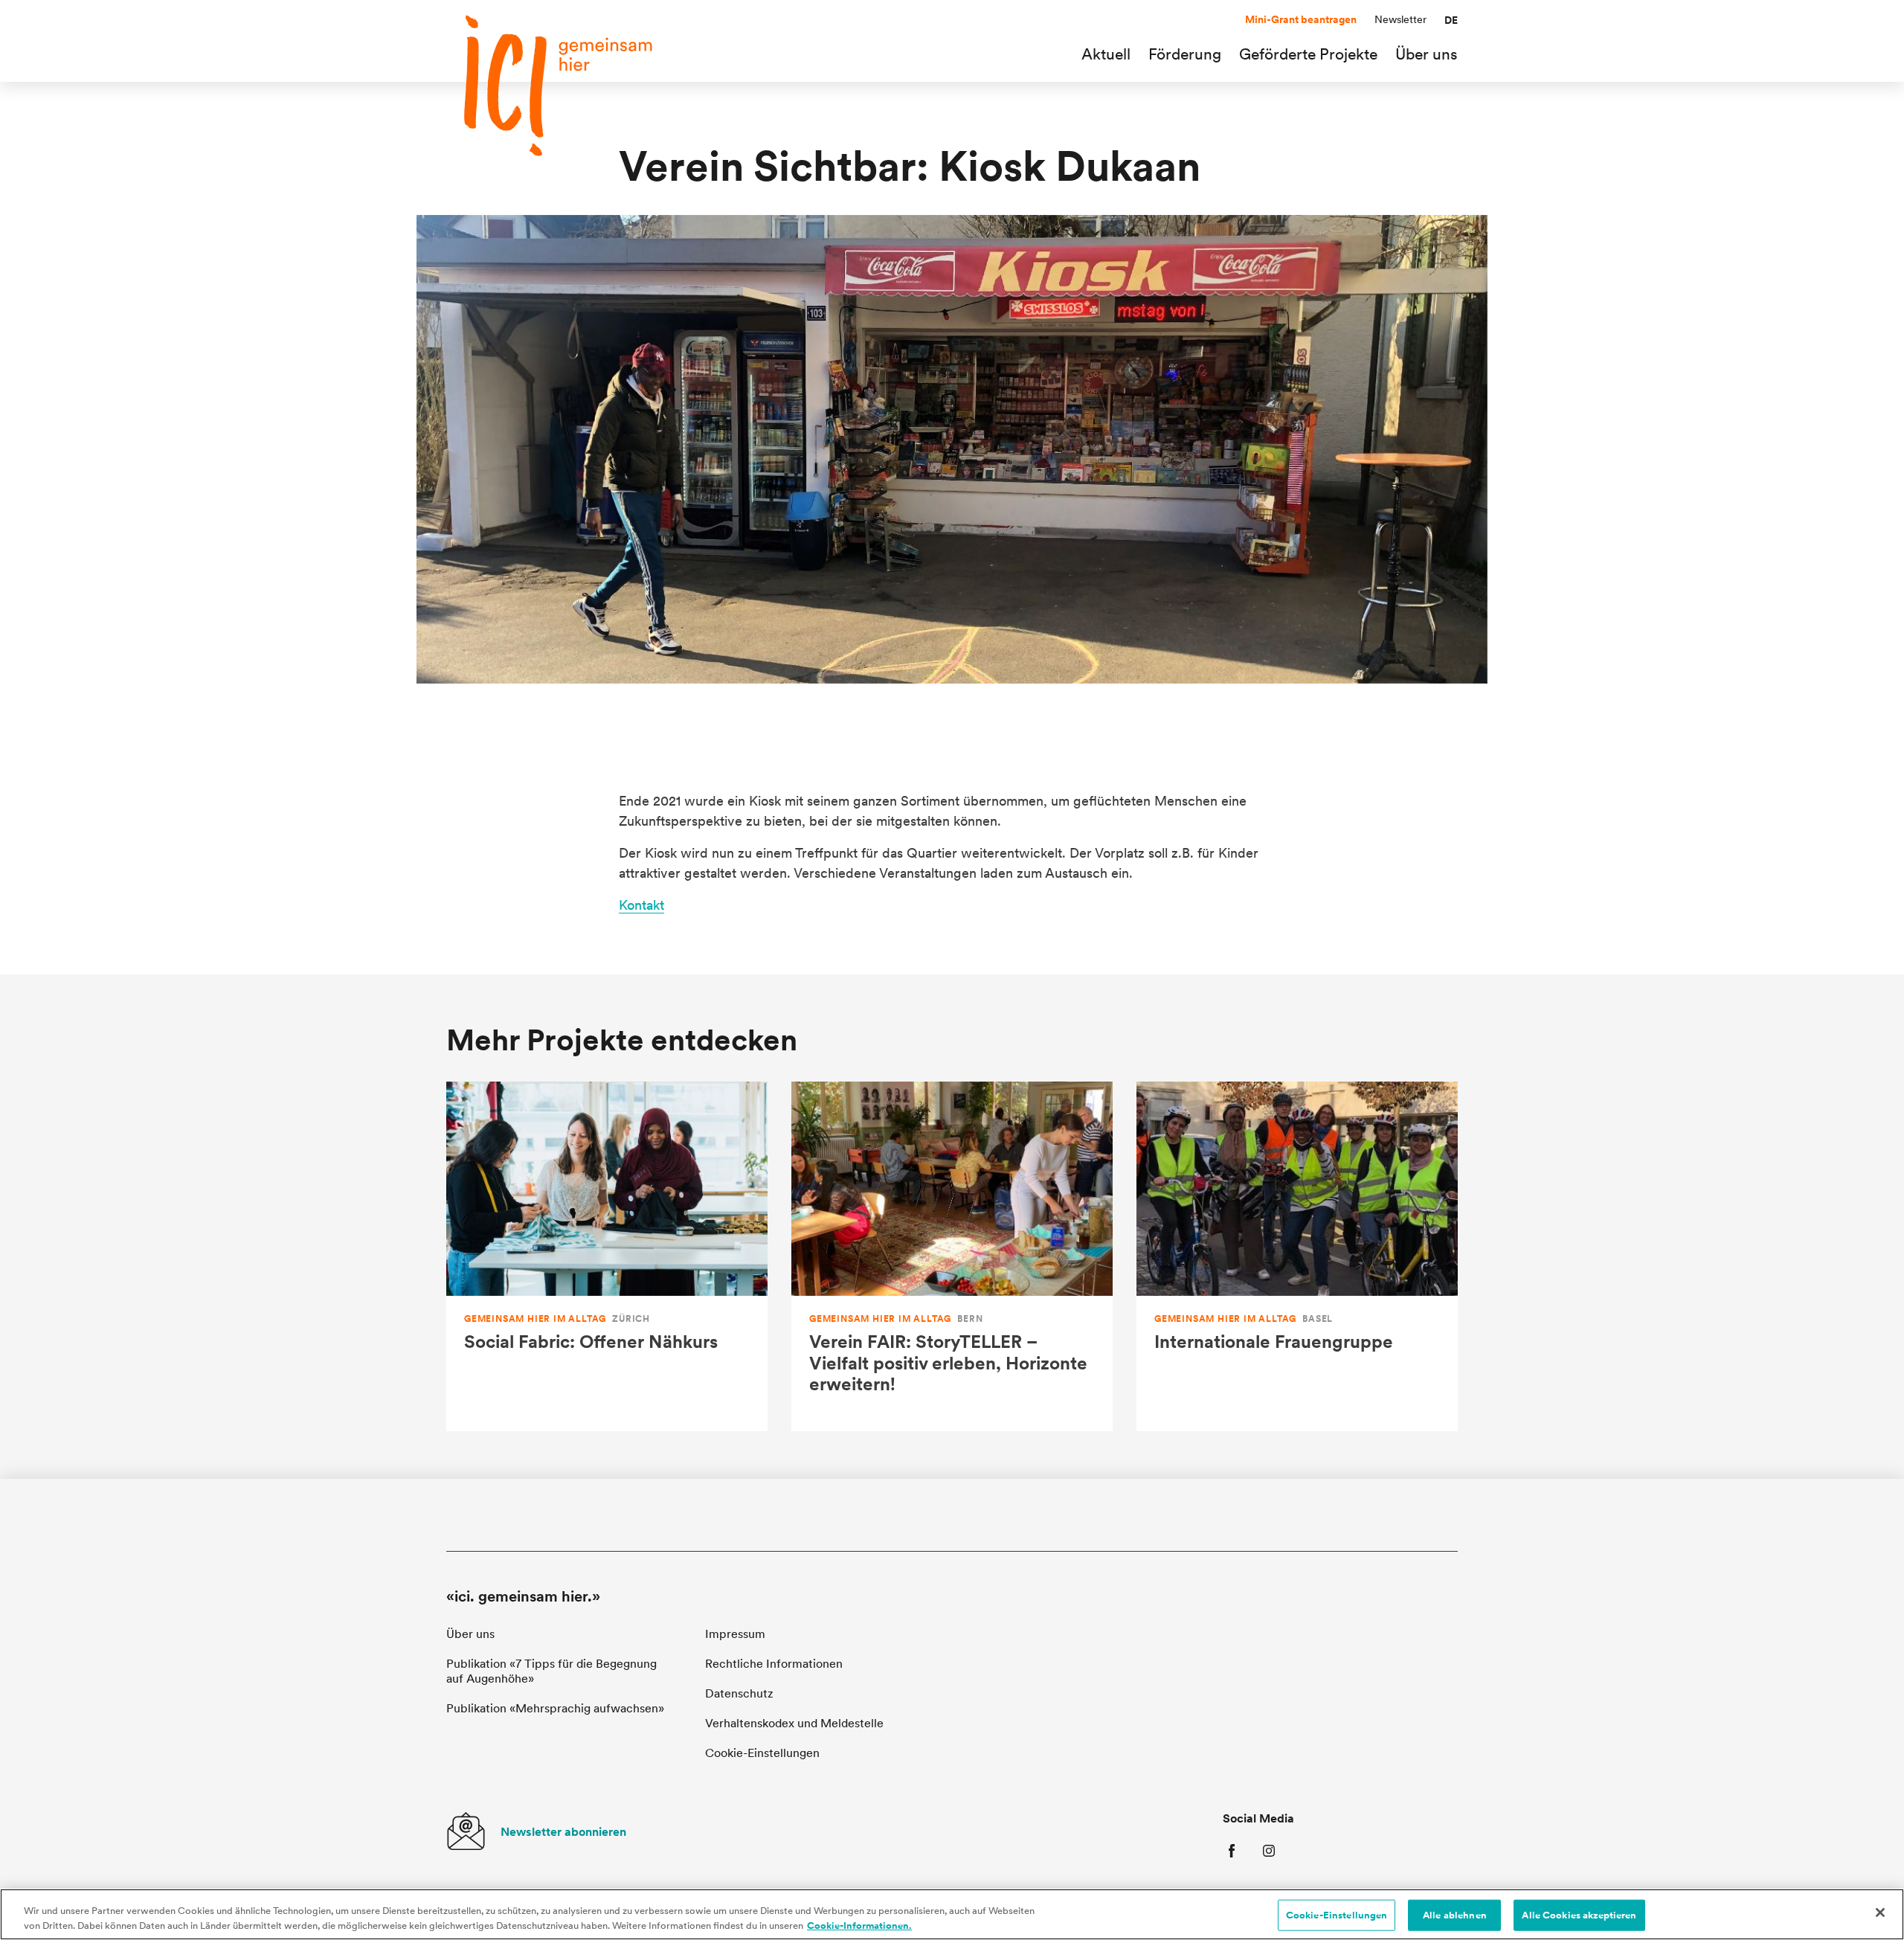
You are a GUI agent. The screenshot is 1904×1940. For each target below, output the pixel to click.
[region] (952, 1914)
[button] (1451, 20)
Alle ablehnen (1455, 1915)
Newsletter (1400, 19)
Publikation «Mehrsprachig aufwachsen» (555, 1708)
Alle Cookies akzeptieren (1579, 1915)
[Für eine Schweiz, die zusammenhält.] (558, 86)
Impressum (735, 1634)
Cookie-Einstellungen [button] (762, 1753)
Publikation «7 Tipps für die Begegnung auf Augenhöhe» (551, 1671)
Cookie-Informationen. (859, 1925)
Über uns (470, 1634)
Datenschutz (739, 1693)
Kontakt (641, 905)
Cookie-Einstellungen (1337, 1915)
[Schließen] (1880, 1912)
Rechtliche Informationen (774, 1664)
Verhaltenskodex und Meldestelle (794, 1723)
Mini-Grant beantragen (1301, 19)
